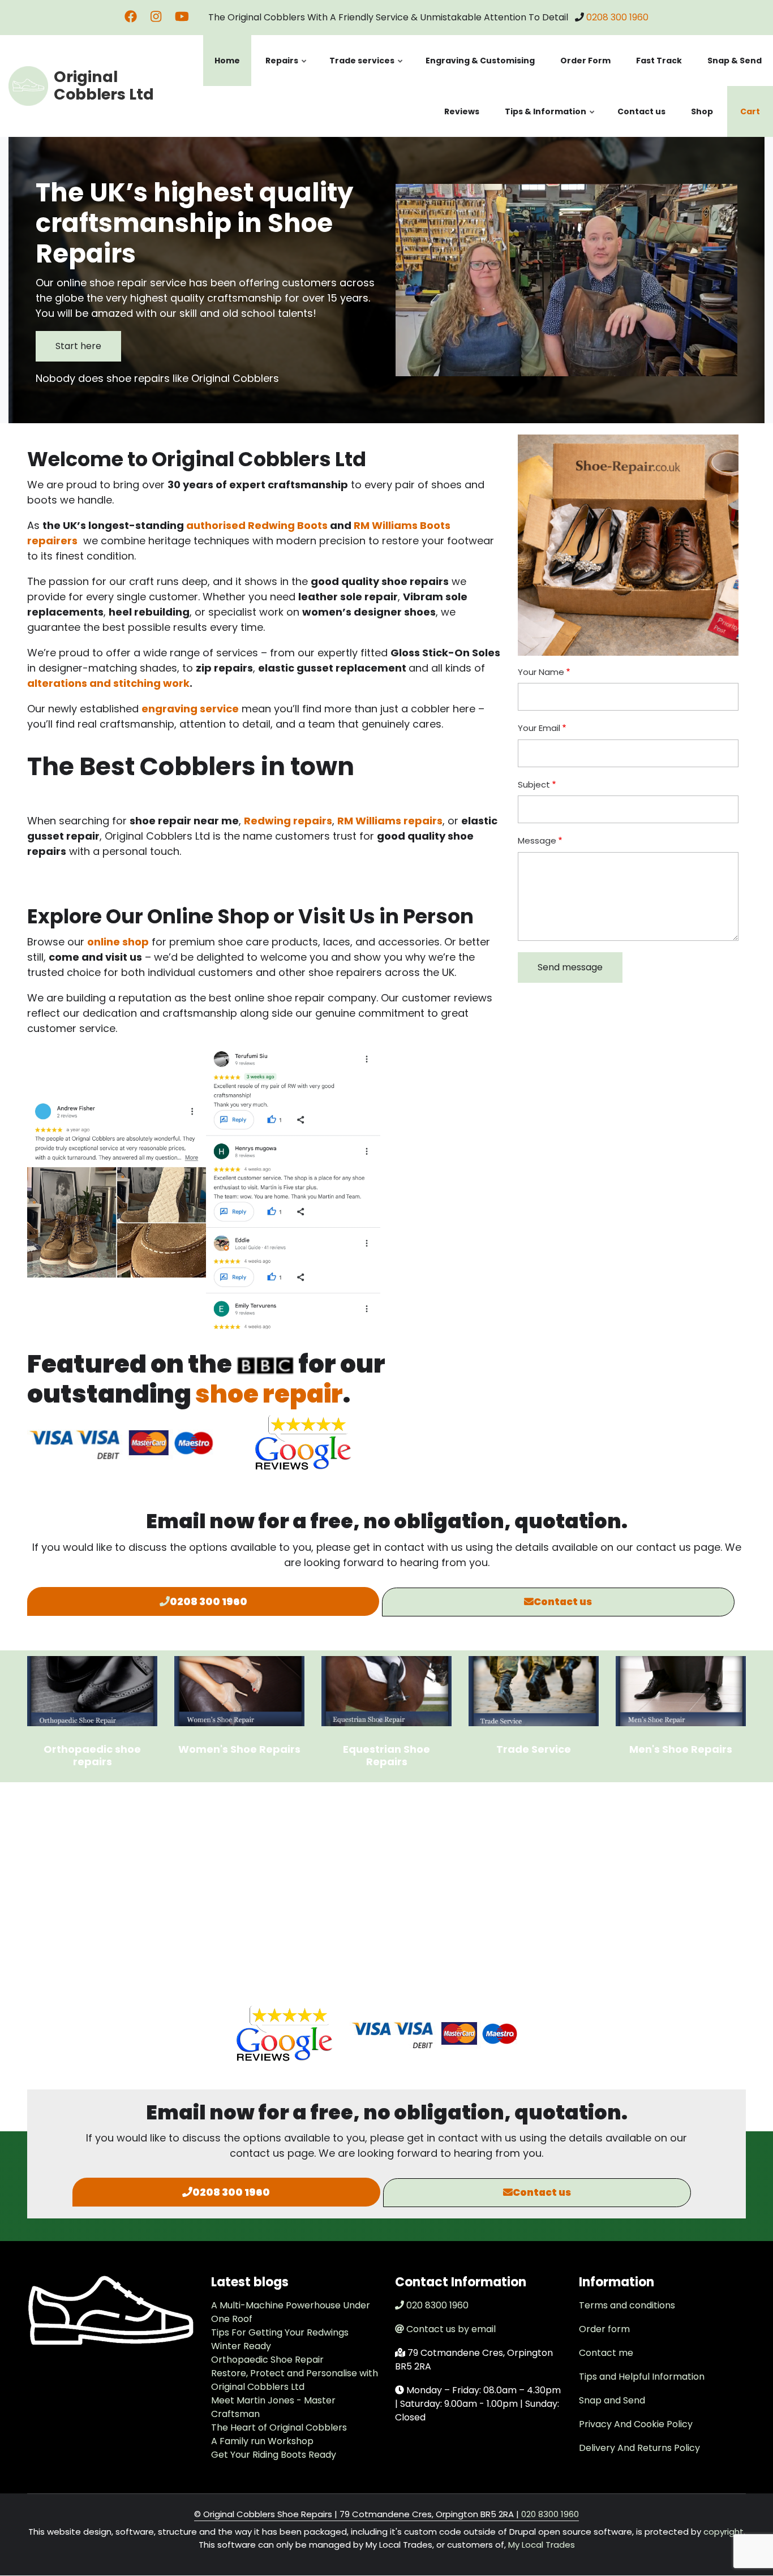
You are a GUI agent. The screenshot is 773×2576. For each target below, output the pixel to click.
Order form (604, 2329)
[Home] (28, 85)
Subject (534, 784)
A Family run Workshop (262, 2441)
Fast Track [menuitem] (659, 61)
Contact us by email (451, 2329)
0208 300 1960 (617, 17)
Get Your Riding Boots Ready (274, 2455)
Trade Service (534, 1749)
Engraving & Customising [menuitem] (480, 61)
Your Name (541, 672)
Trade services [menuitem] (367, 70)
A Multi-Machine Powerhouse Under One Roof (291, 2312)
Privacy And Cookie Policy (636, 2424)
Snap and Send (612, 2400)
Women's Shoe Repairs (239, 1749)
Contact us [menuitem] (641, 111)
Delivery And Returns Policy (639, 2448)
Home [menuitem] (227, 61)
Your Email (539, 728)
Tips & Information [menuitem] (550, 121)
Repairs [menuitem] (287, 70)
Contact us (563, 1602)
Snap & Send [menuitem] (735, 61)
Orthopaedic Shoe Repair (267, 2360)
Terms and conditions (627, 2305)
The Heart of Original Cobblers (279, 2427)
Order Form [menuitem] (585, 61)
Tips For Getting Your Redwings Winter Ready (280, 2339)
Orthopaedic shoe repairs (92, 1755)
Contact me (606, 2353)
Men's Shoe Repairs (681, 1749)
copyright (722, 2532)
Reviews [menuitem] (462, 111)
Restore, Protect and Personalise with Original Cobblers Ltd (295, 2380)
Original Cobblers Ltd (104, 85)
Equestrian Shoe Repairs (386, 1755)
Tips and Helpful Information (642, 2377)
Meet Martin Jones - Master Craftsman (273, 2407)
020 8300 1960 (437, 2305)
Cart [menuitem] (750, 111)
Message (537, 840)
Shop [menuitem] (702, 111)
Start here (78, 346)
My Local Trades (542, 2545)
